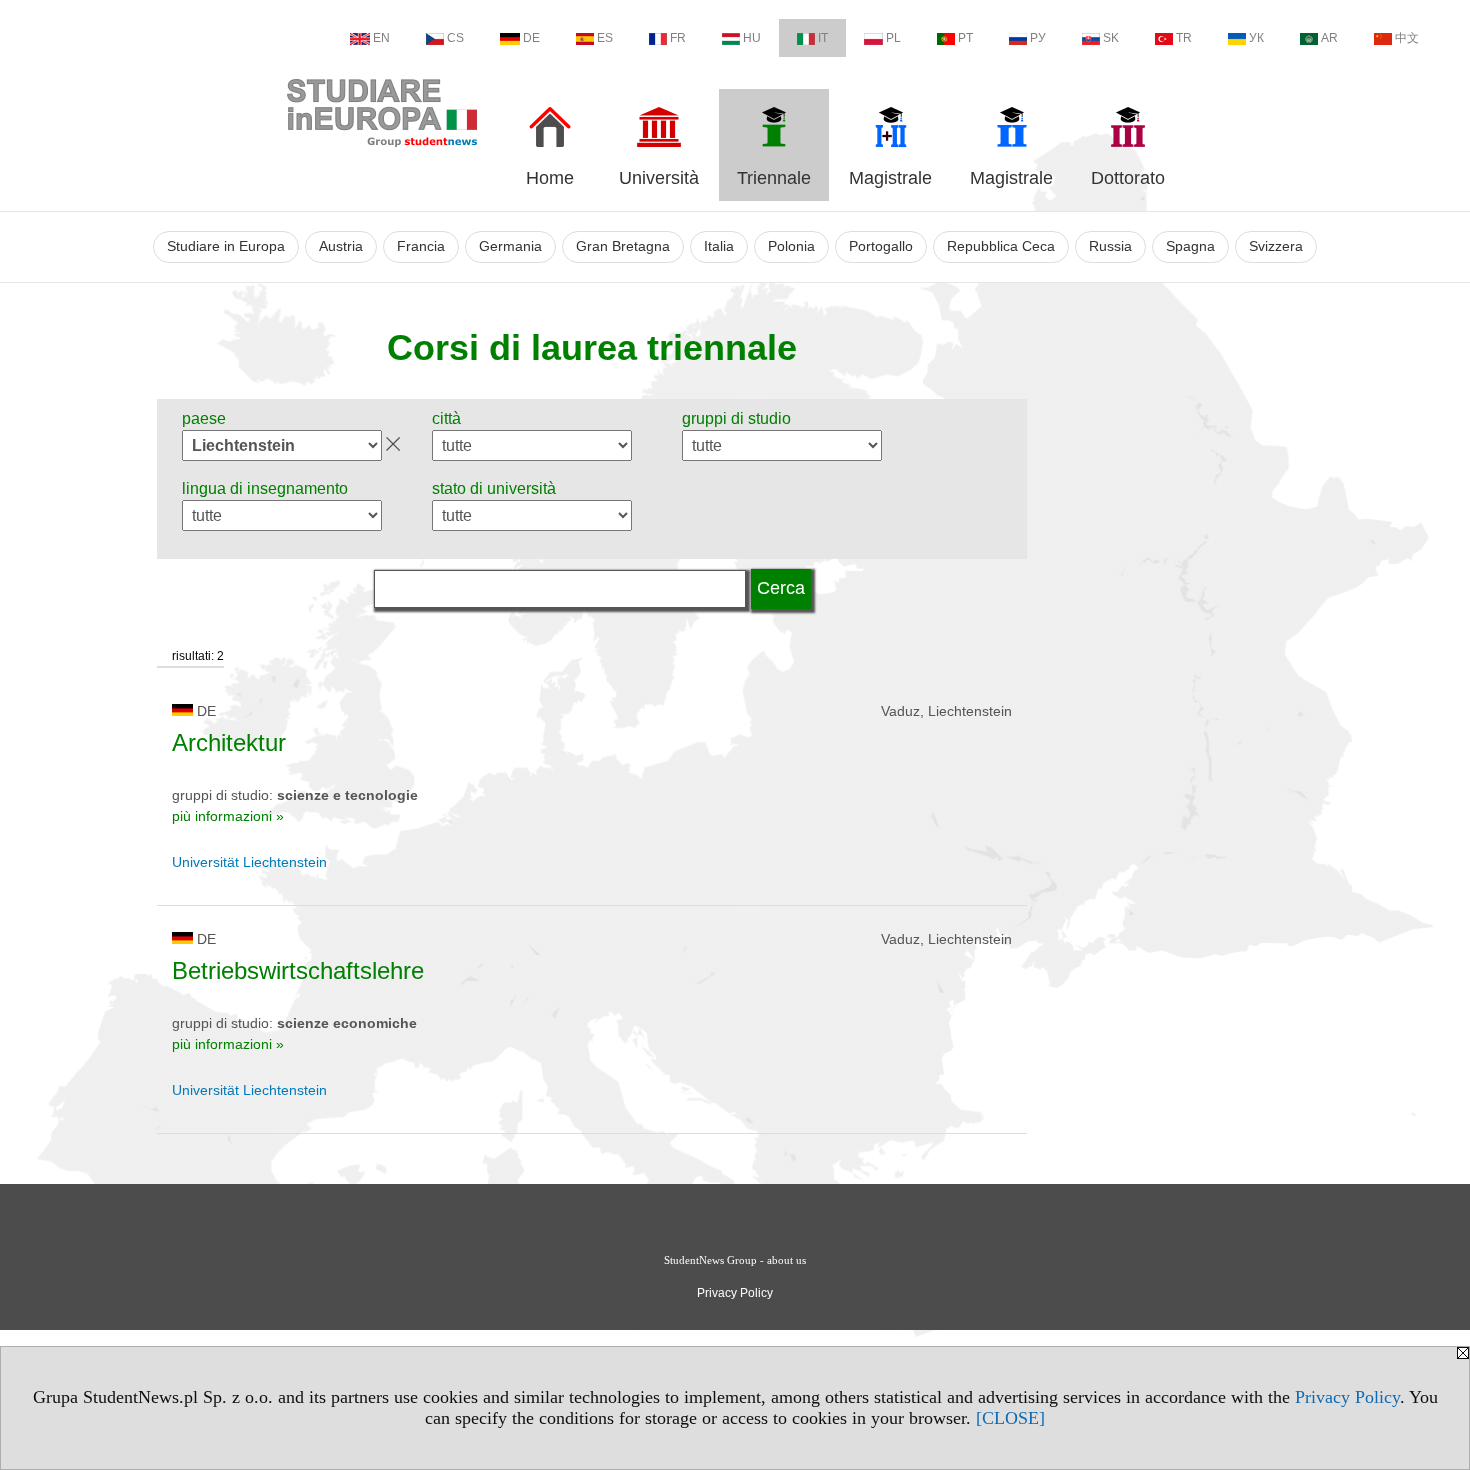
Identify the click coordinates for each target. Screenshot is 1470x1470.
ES (605, 38)
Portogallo (881, 246)
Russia (1110, 246)
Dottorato (1128, 178)
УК (1256, 38)
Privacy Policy (1347, 1397)
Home (550, 178)
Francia (421, 246)
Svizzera (1276, 246)
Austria (341, 246)
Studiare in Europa (226, 246)
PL (893, 38)
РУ (1038, 38)
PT (965, 38)
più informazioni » (228, 816)
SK (1111, 38)
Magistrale (890, 178)
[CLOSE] (1010, 1418)
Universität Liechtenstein (249, 862)
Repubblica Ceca (1001, 246)
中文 (1407, 38)
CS (455, 38)
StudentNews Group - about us (735, 1260)
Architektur (229, 742)
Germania (510, 246)
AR (1329, 38)
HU (752, 38)
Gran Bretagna (623, 246)
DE (531, 38)
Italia (719, 246)
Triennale (774, 178)
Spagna (1190, 246)
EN (381, 38)
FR (678, 38)
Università (659, 178)
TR (1184, 38)
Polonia (791, 246)
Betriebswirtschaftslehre (298, 970)
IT (823, 38)
